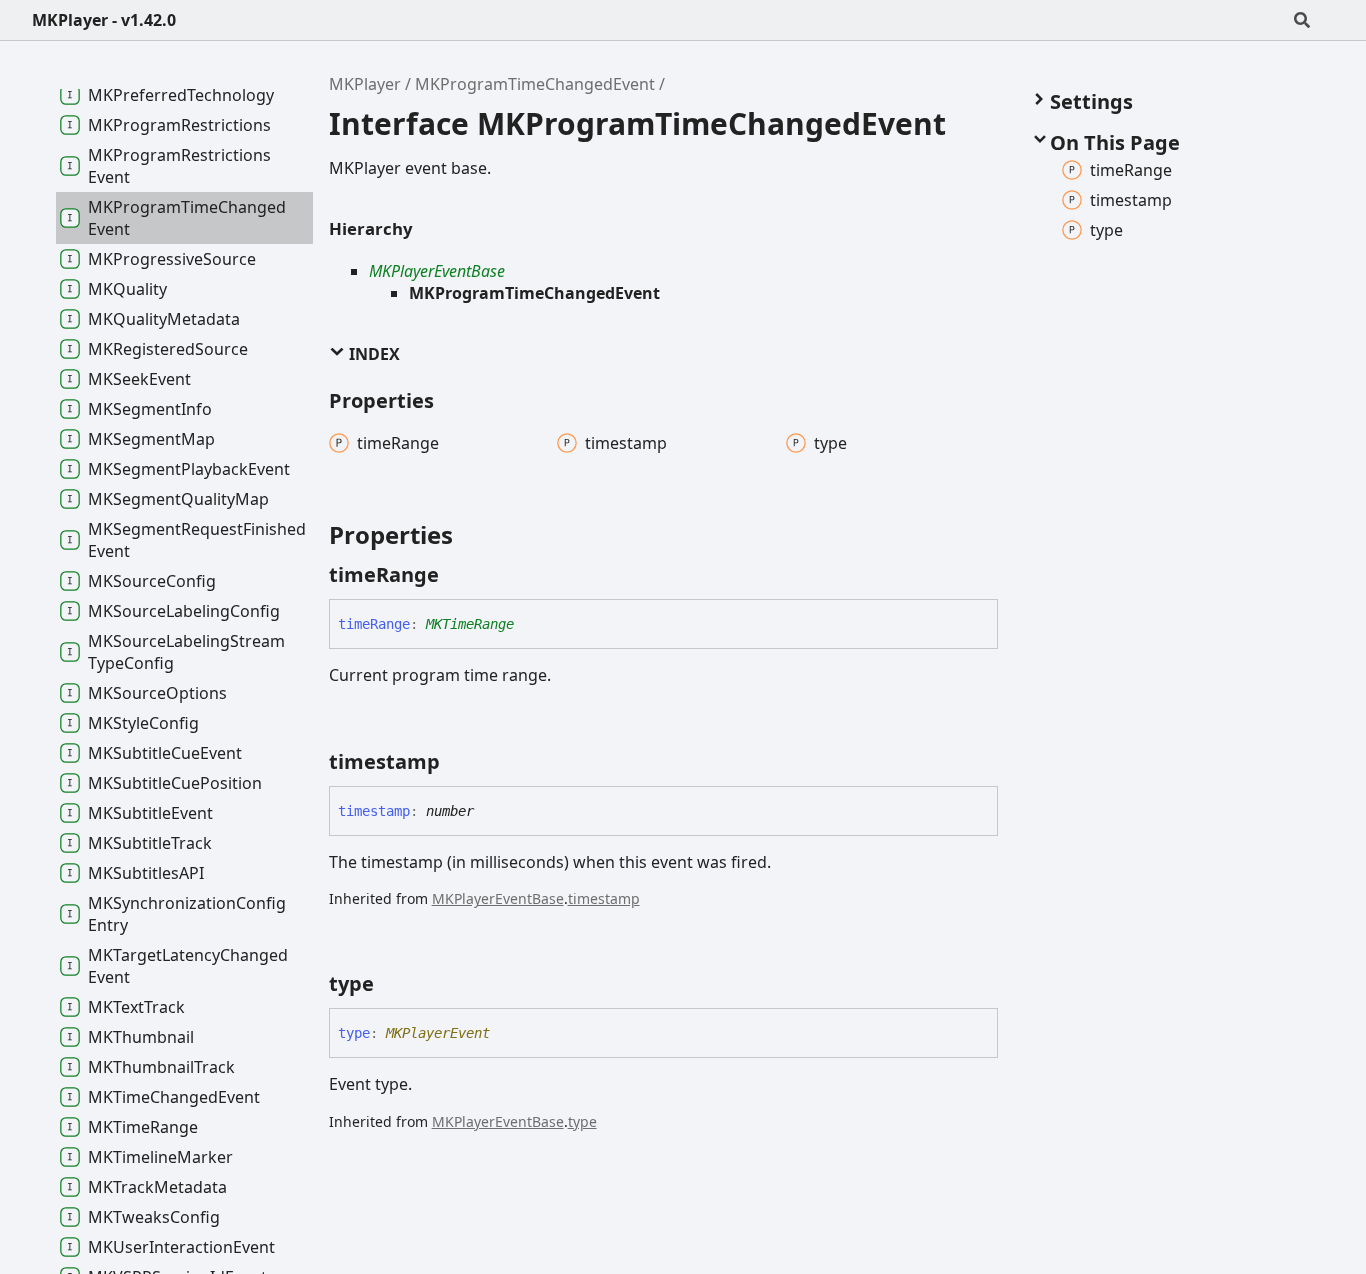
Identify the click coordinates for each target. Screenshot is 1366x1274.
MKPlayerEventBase (437, 271)
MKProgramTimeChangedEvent (535, 84)
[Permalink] (457, 575)
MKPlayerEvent (438, 1033)
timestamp (604, 898)
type (582, 1121)
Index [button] (372, 354)
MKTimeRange (470, 624)
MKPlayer (365, 84)
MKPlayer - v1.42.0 (104, 20)
